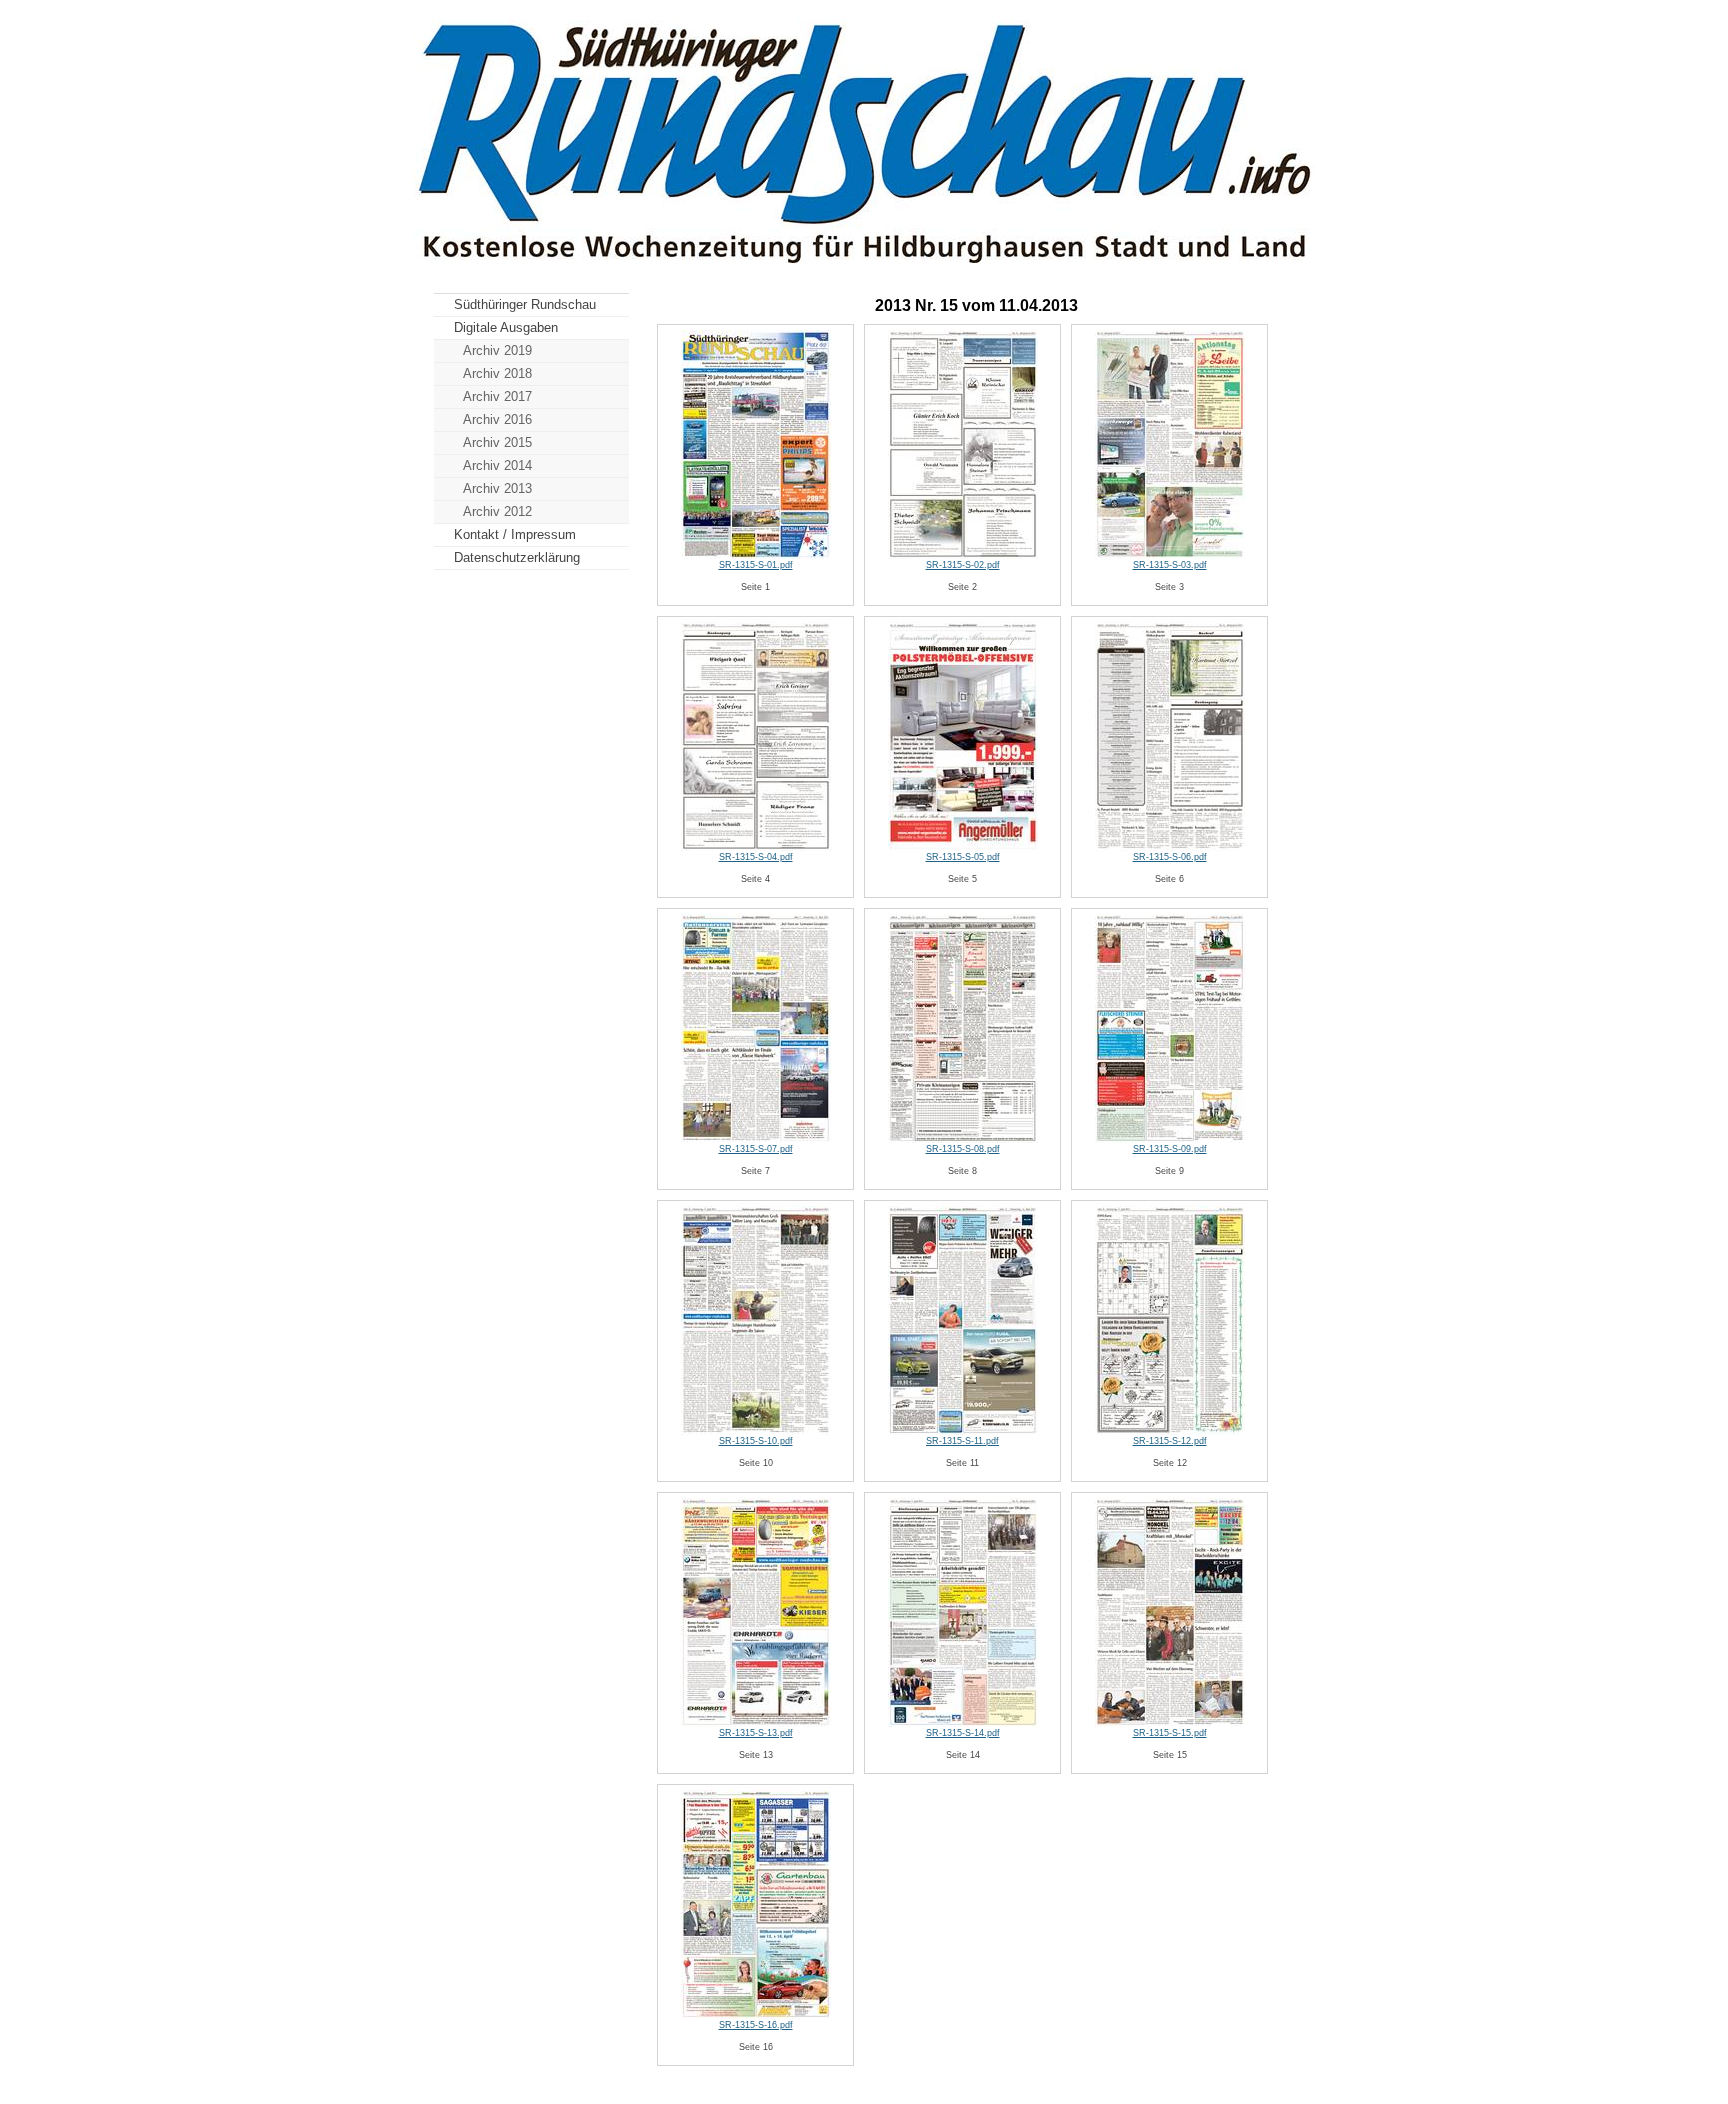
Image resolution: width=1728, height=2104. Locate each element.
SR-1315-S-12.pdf (1170, 1441)
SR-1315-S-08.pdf (963, 1149)
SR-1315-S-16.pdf (756, 2025)
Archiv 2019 (497, 350)
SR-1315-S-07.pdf (756, 1149)
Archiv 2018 (497, 373)
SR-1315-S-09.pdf (1170, 1149)
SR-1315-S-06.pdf (1170, 857)
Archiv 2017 (497, 396)
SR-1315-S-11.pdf (962, 1441)
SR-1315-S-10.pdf (756, 1441)
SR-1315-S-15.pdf (1170, 1733)
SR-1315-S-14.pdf (963, 1733)
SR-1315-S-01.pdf (756, 565)
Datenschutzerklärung (517, 557)
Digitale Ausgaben (506, 327)
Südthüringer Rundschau (525, 304)
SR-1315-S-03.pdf (1170, 565)
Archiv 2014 (497, 465)
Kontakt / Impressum (515, 534)
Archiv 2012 (497, 511)
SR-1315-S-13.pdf (756, 1733)
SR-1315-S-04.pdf (756, 857)
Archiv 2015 (497, 442)
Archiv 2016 (497, 419)
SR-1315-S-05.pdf (963, 857)
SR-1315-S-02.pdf (963, 565)
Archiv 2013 (497, 488)
